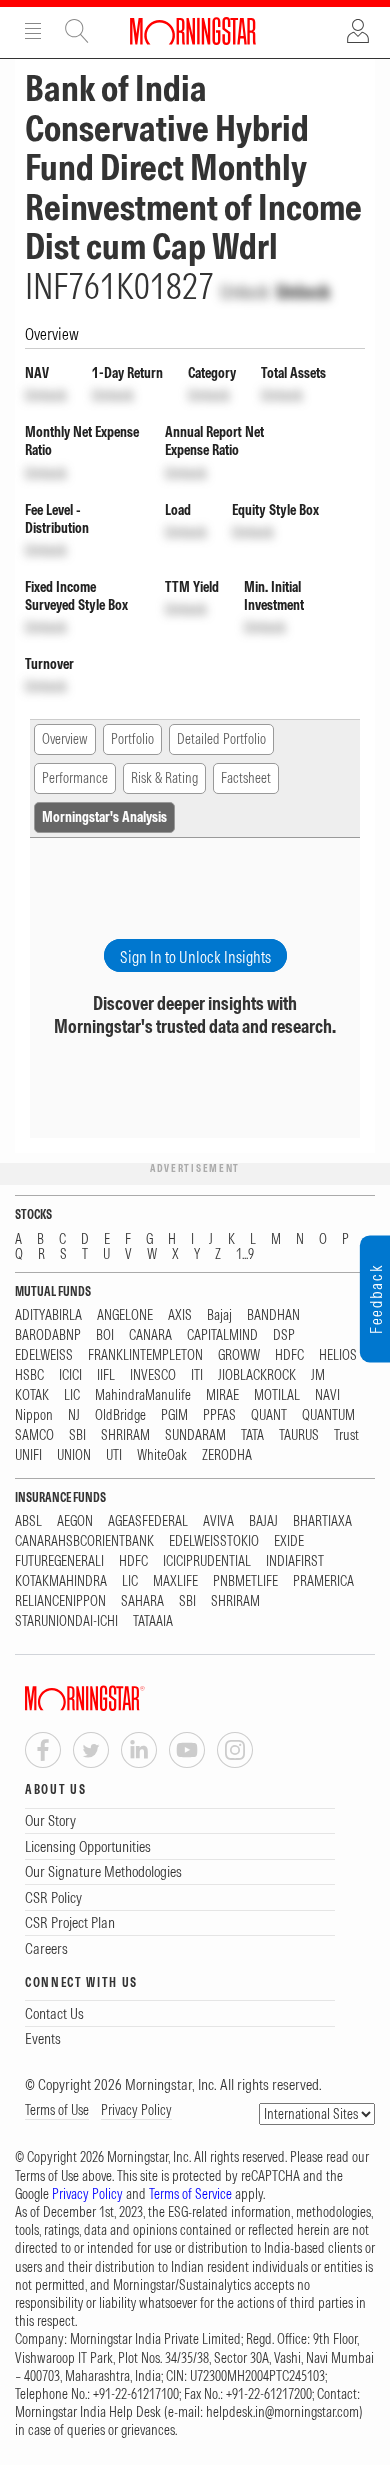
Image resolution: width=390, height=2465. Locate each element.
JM (318, 1375)
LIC (72, 1395)
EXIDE (289, 1541)
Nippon (34, 1415)
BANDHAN (273, 1315)
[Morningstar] (125, 1698)
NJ (74, 1415)
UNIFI (28, 1455)
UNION (74, 1455)
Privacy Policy (136, 2110)
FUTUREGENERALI (59, 1561)
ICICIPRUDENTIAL (207, 1561)
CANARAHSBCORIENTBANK (84, 1541)
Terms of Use (57, 2110)
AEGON (75, 1521)
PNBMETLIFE (245, 1581)
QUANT (269, 1415)
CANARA (150, 1335)
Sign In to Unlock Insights (195, 957)
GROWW (239, 1355)
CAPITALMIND (222, 1335)
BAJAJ (263, 1521)
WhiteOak (162, 1455)
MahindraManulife (143, 1395)
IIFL (106, 1375)
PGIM (174, 1415)
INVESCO (153, 1375)
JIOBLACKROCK (257, 1375)
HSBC (29, 1375)
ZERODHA (227, 1455)
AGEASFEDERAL (148, 1521)
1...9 (245, 1254)
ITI (197, 1375)
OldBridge (120, 1415)
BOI (105, 1335)
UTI (114, 1455)
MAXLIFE (175, 1581)
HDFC (289, 1355)
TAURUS (299, 1435)
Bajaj (219, 1315)
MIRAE (222, 1395)
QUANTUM (328, 1415)
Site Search (77, 31)
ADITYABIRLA (48, 1315)
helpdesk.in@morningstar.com (282, 2412)
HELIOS (338, 1355)
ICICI (70, 1375)
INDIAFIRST (295, 1561)
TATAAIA (153, 1621)
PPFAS (219, 1415)
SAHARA (142, 1601)
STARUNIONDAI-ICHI (66, 1621)
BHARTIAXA (322, 1521)
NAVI (327, 1395)
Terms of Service (190, 2194)
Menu (33, 31)
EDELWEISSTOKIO (214, 1541)
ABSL (28, 1521)
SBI (77, 1435)
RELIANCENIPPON (60, 1601)
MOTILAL (277, 1395)
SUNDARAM (195, 1435)
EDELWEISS (44, 1355)
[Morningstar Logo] (193, 31)
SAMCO (34, 1435)
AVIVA (218, 1521)
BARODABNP (48, 1335)
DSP (284, 1335)
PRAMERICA (323, 1581)
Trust (346, 1435)
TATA (252, 1435)
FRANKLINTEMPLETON (145, 1355)
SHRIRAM (125, 1435)
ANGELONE (125, 1315)
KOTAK (32, 1395)
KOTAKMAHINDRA (61, 1581)
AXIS (180, 1315)
